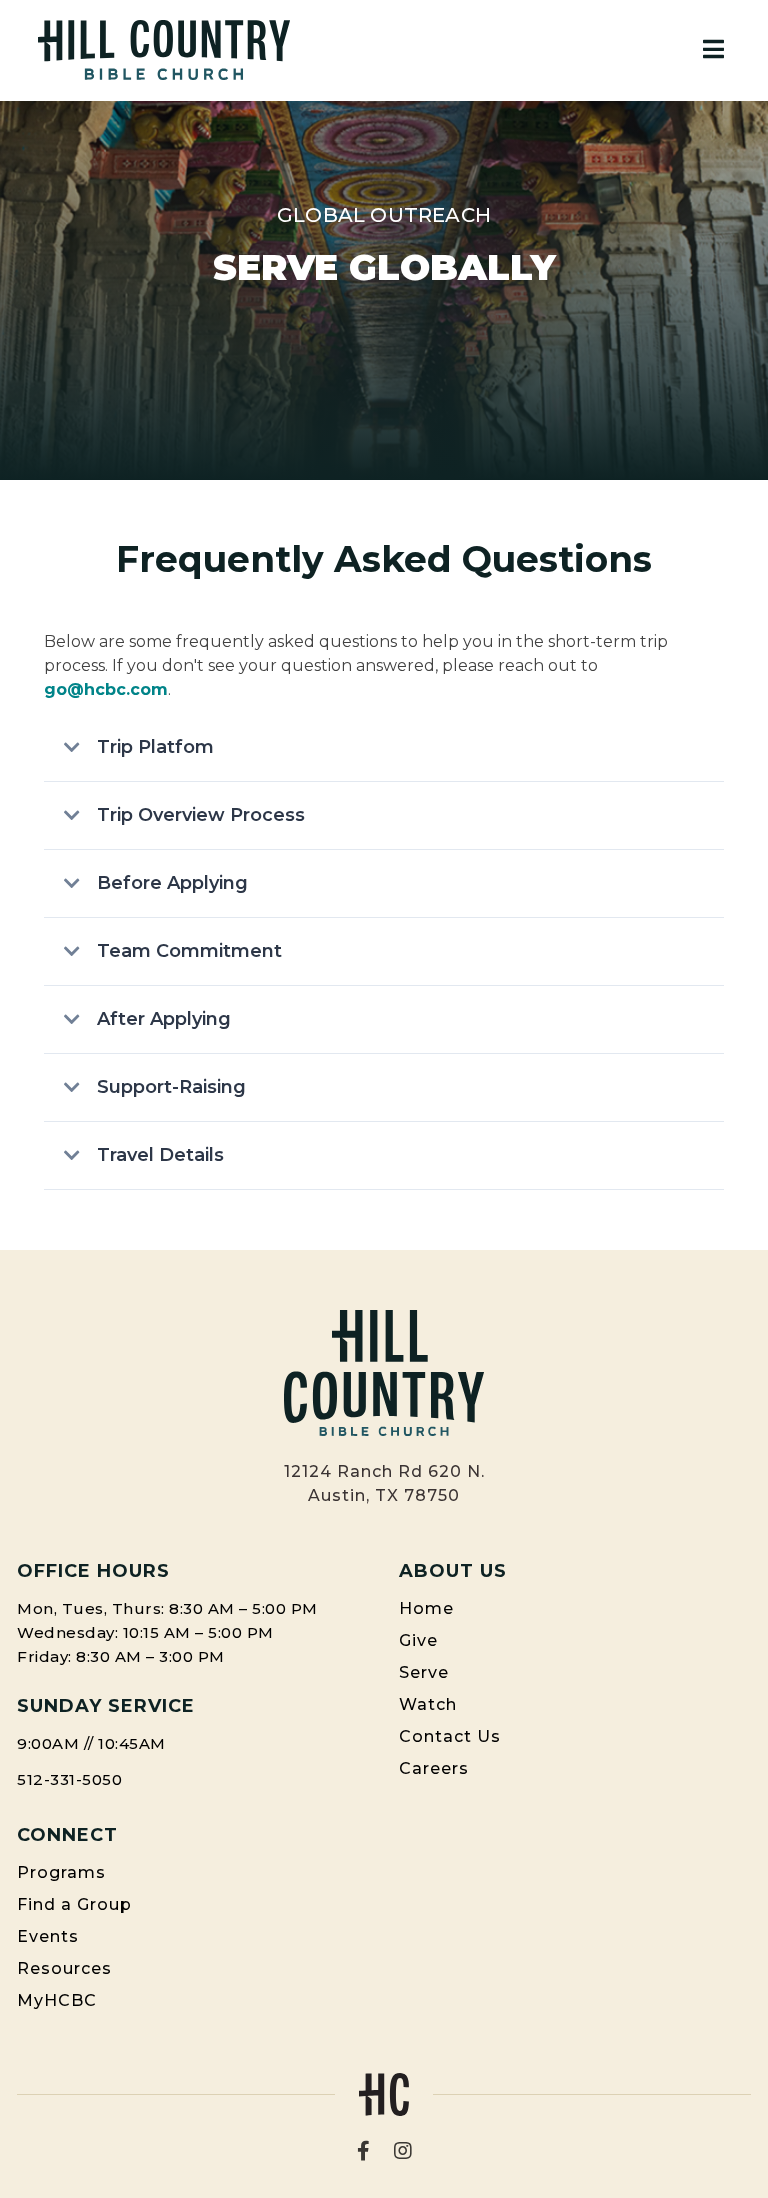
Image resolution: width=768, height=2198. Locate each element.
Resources (64, 1968)
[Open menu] (713, 50)
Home (426, 1608)
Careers (434, 1768)
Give (418, 1640)
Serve (424, 1672)
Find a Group (74, 1904)
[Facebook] (363, 2151)
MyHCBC (57, 2000)
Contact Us (450, 1736)
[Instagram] (403, 2151)
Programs (61, 1872)
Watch (428, 1704)
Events (48, 1936)
